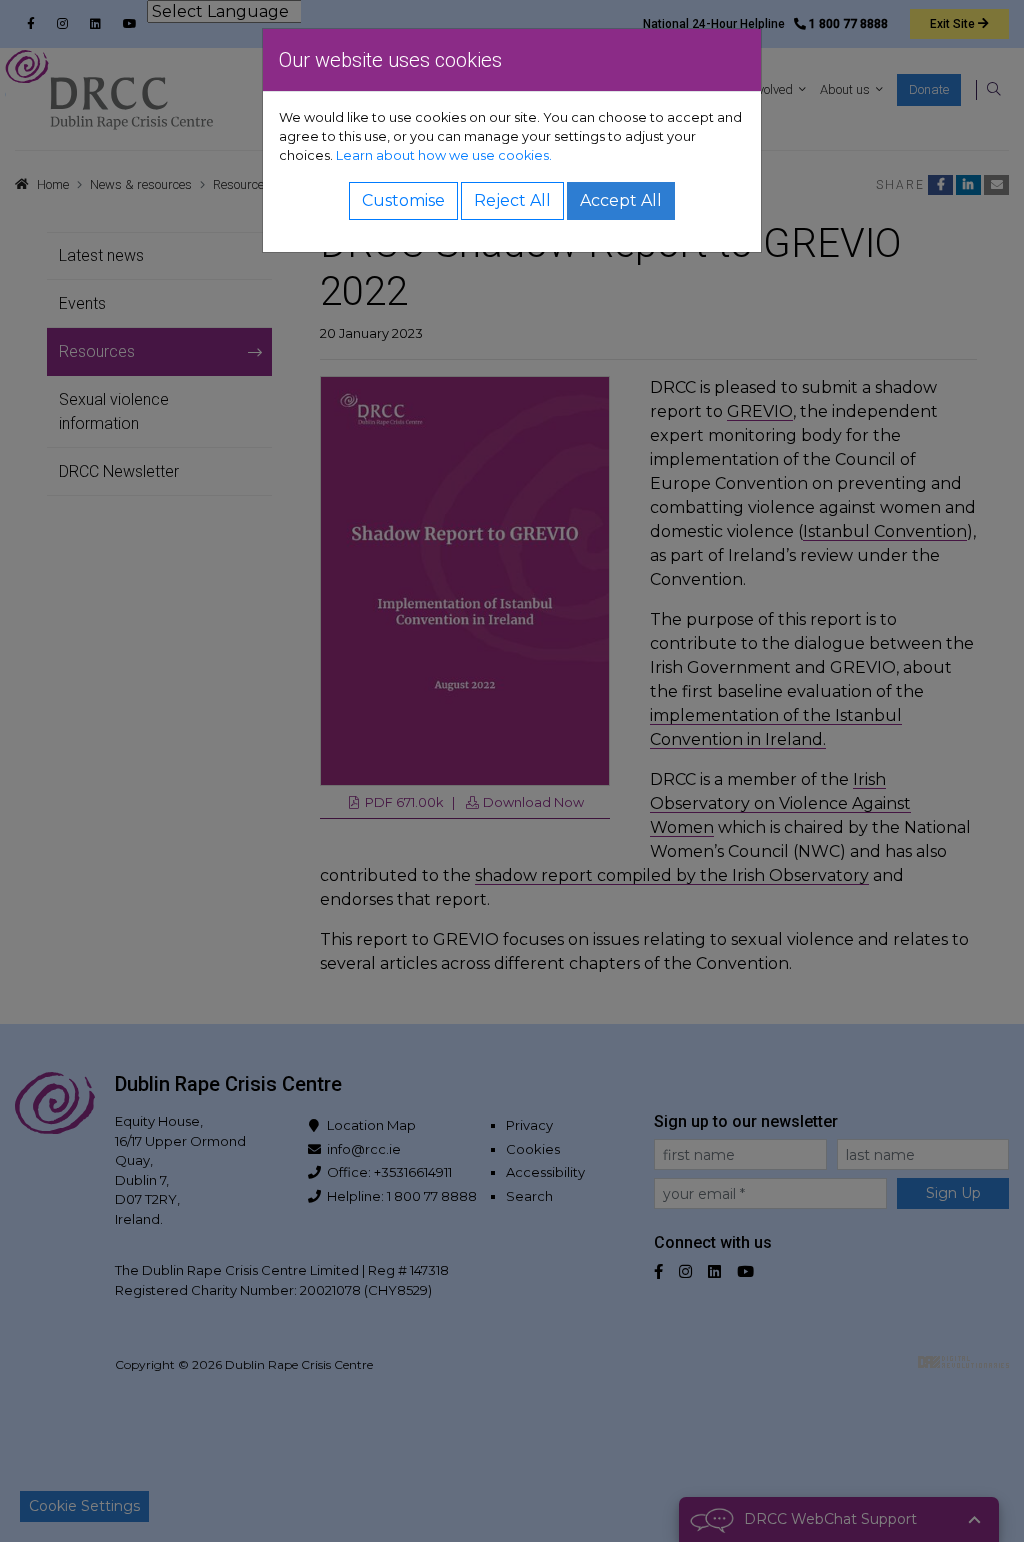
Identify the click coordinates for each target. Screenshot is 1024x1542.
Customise (403, 200)
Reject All (512, 200)
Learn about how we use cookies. (444, 155)
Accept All (621, 200)
